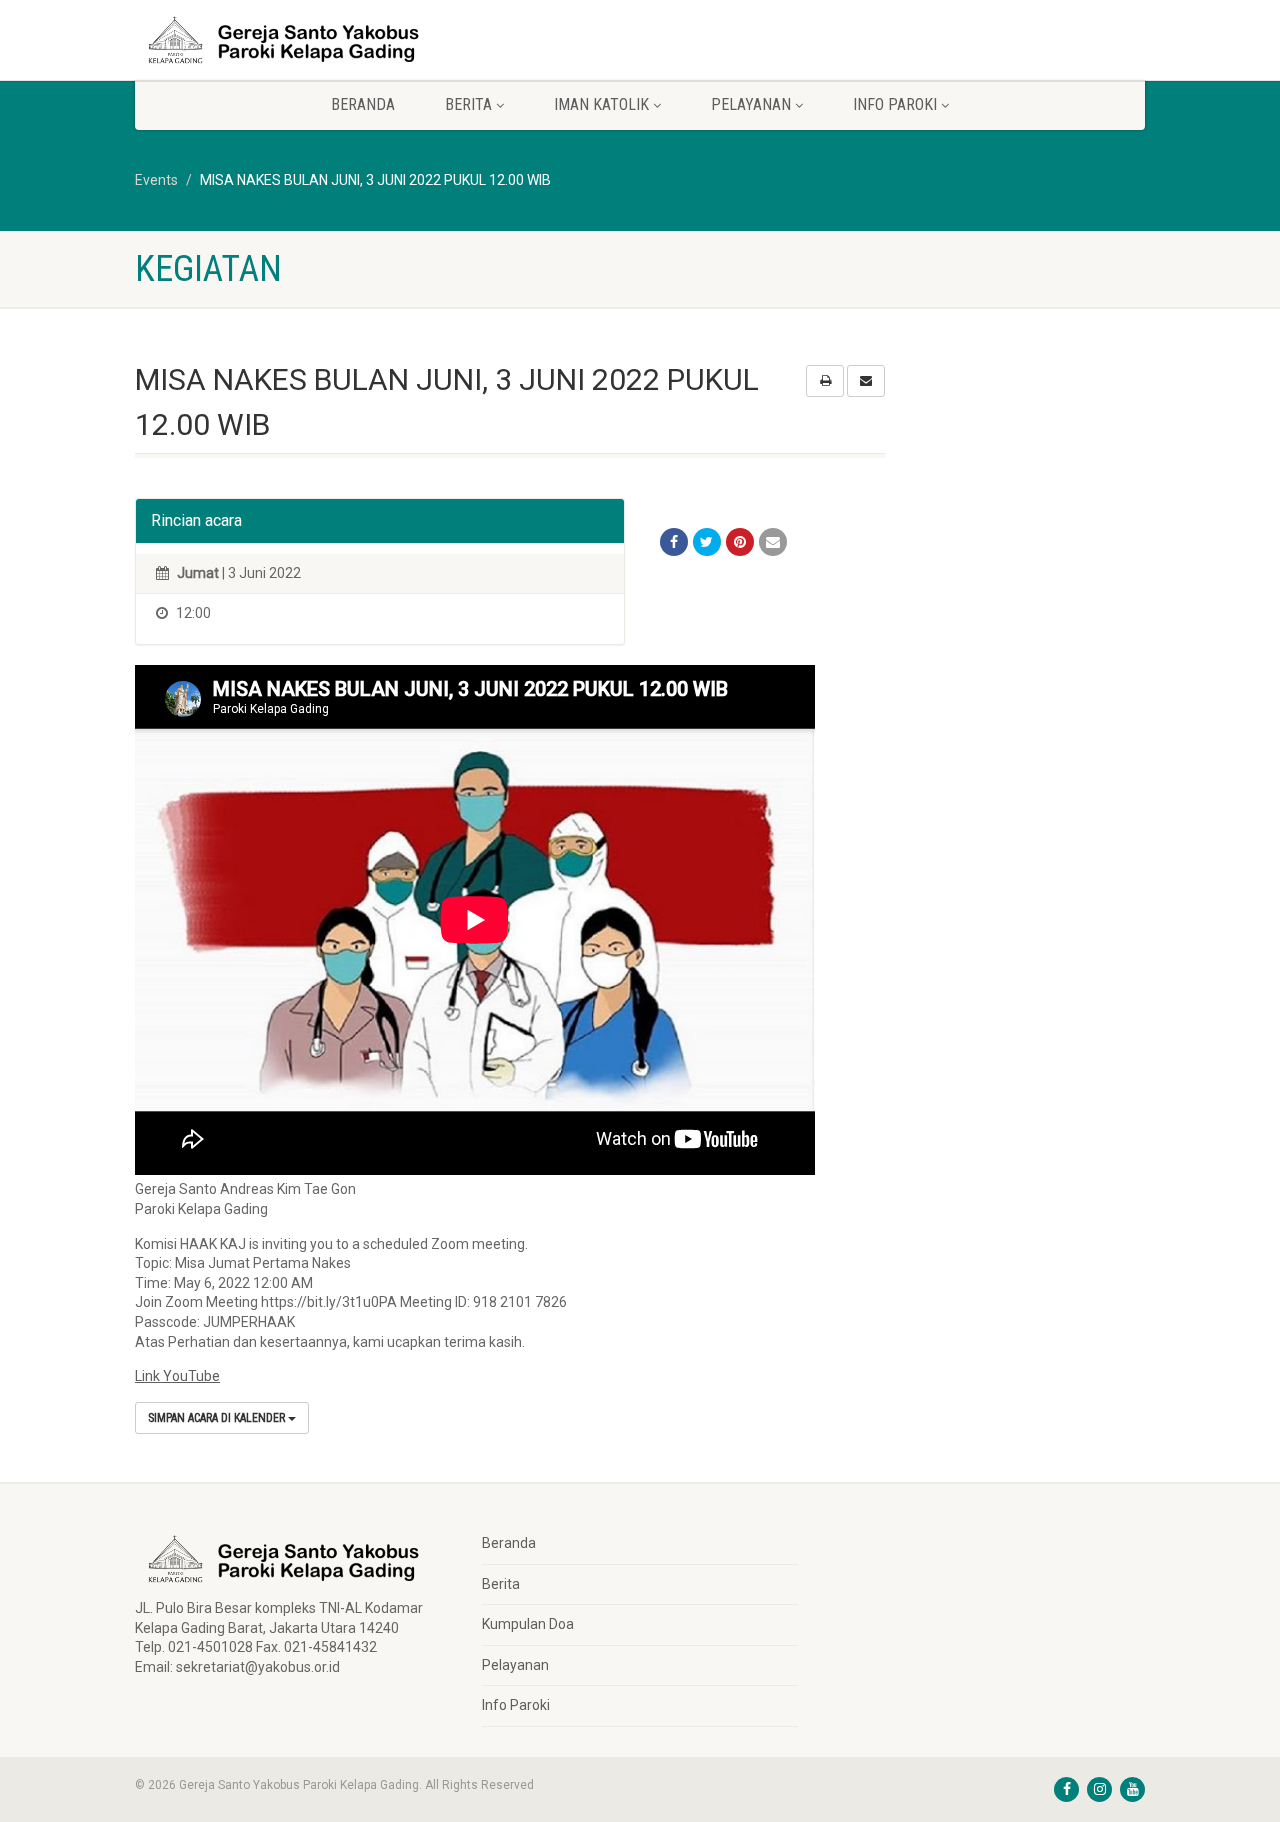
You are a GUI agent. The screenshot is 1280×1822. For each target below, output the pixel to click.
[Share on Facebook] (674, 542)
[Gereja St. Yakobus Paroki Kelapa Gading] (293, 40)
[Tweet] (707, 542)
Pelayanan (515, 1665)
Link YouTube (177, 1376)
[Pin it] (740, 542)
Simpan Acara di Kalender (218, 1418)
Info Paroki (516, 1705)
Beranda (363, 104)
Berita (501, 1584)
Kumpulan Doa (528, 1624)
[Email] (773, 542)
